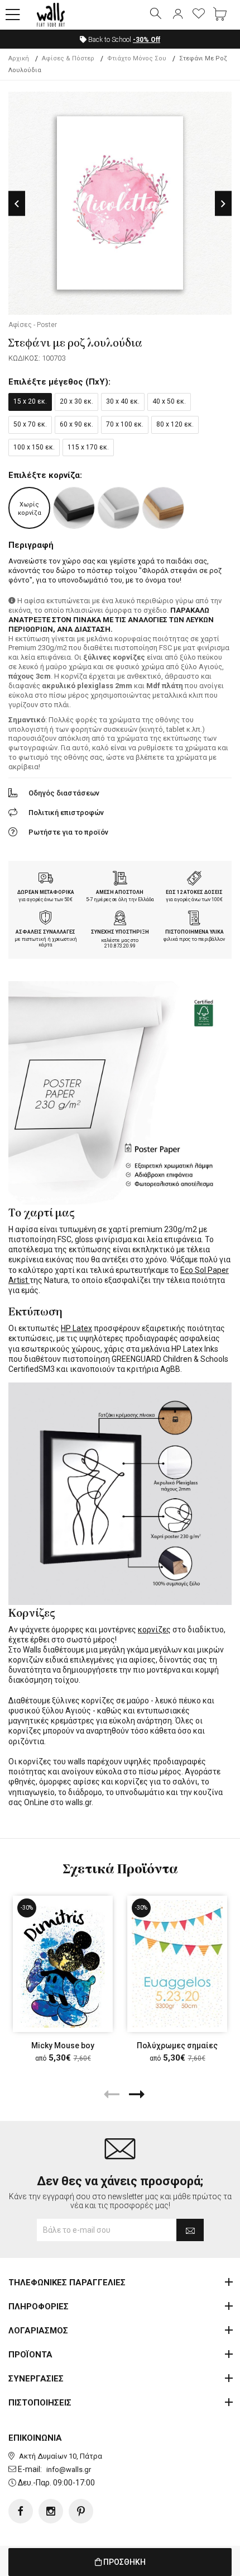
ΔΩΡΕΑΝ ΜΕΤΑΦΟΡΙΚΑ (46, 892)
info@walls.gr (69, 2470)
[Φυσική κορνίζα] (163, 508)
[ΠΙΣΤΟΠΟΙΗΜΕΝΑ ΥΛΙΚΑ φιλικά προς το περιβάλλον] (194, 919)
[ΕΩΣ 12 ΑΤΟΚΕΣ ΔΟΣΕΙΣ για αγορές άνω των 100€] (194, 879)
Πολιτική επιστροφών (66, 813)
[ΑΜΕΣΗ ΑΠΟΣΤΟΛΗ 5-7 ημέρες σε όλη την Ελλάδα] (120, 879)
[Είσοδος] (177, 15)
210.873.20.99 (120, 946)
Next (223, 204)
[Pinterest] (81, 2511)
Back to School (123, 40)
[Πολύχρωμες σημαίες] (177, 1964)
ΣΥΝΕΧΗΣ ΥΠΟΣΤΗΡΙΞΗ (120, 932)
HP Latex (76, 1328)
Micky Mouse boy (63, 2045)
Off (147, 40)
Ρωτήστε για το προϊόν (68, 832)
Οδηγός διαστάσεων (64, 793)
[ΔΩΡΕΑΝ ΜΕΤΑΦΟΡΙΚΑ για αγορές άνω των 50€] (46, 879)
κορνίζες (154, 1630)
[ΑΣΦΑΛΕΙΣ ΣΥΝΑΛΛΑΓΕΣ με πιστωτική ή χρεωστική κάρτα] (46, 919)
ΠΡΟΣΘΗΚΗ (124, 2562)
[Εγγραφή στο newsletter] (190, 2230)
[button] (13, 15)
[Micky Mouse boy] (63, 1964)
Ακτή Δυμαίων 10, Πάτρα (61, 2456)
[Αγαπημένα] (199, 15)
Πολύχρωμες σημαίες (177, 2045)
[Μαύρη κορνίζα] (74, 508)
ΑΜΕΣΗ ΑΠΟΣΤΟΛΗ (120, 892)
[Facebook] (21, 2511)
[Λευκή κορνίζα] (119, 508)
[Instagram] (51, 2511)
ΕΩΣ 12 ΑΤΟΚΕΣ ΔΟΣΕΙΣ (194, 892)
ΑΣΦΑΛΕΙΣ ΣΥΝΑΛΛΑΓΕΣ (45, 932)
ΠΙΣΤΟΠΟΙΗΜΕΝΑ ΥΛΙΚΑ (195, 932)
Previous (17, 204)
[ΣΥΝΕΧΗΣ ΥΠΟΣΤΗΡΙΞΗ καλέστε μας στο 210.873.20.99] (120, 919)
